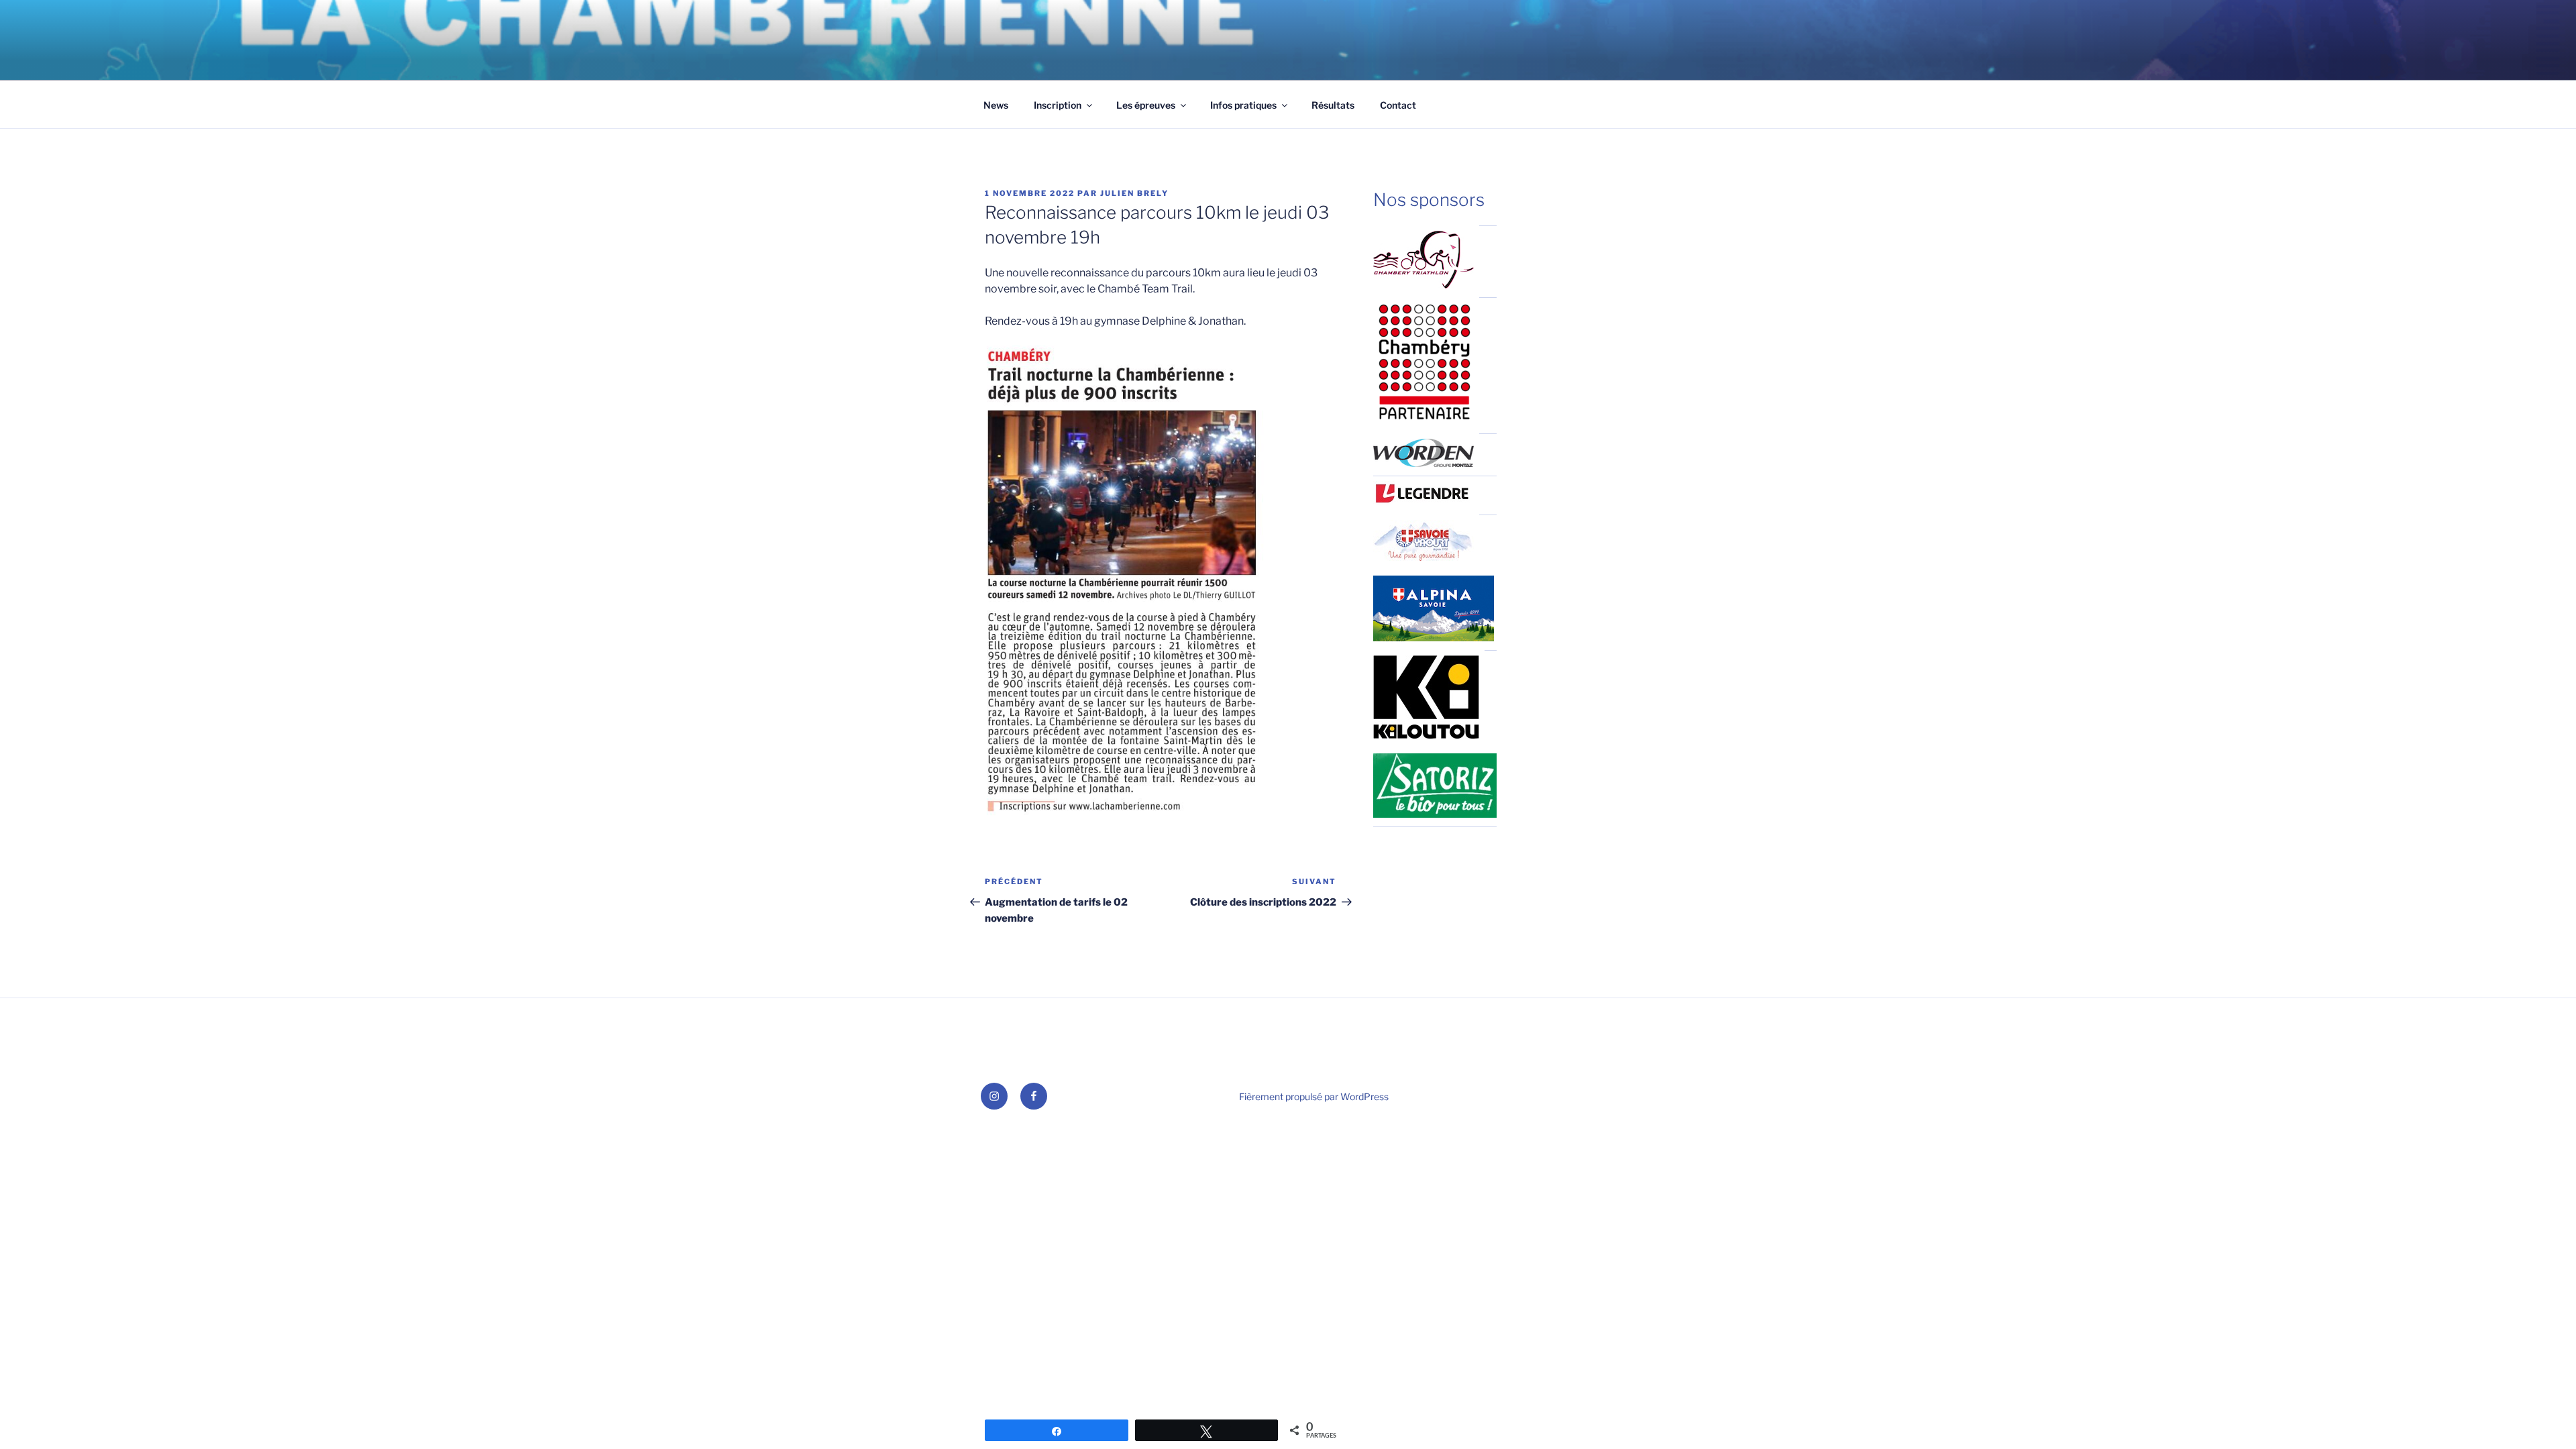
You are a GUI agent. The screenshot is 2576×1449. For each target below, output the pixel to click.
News (996, 105)
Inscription (1058, 105)
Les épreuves (1146, 105)
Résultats (1333, 105)
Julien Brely (1134, 193)
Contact (1398, 105)
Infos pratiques (1243, 105)
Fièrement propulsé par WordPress (1314, 1096)
